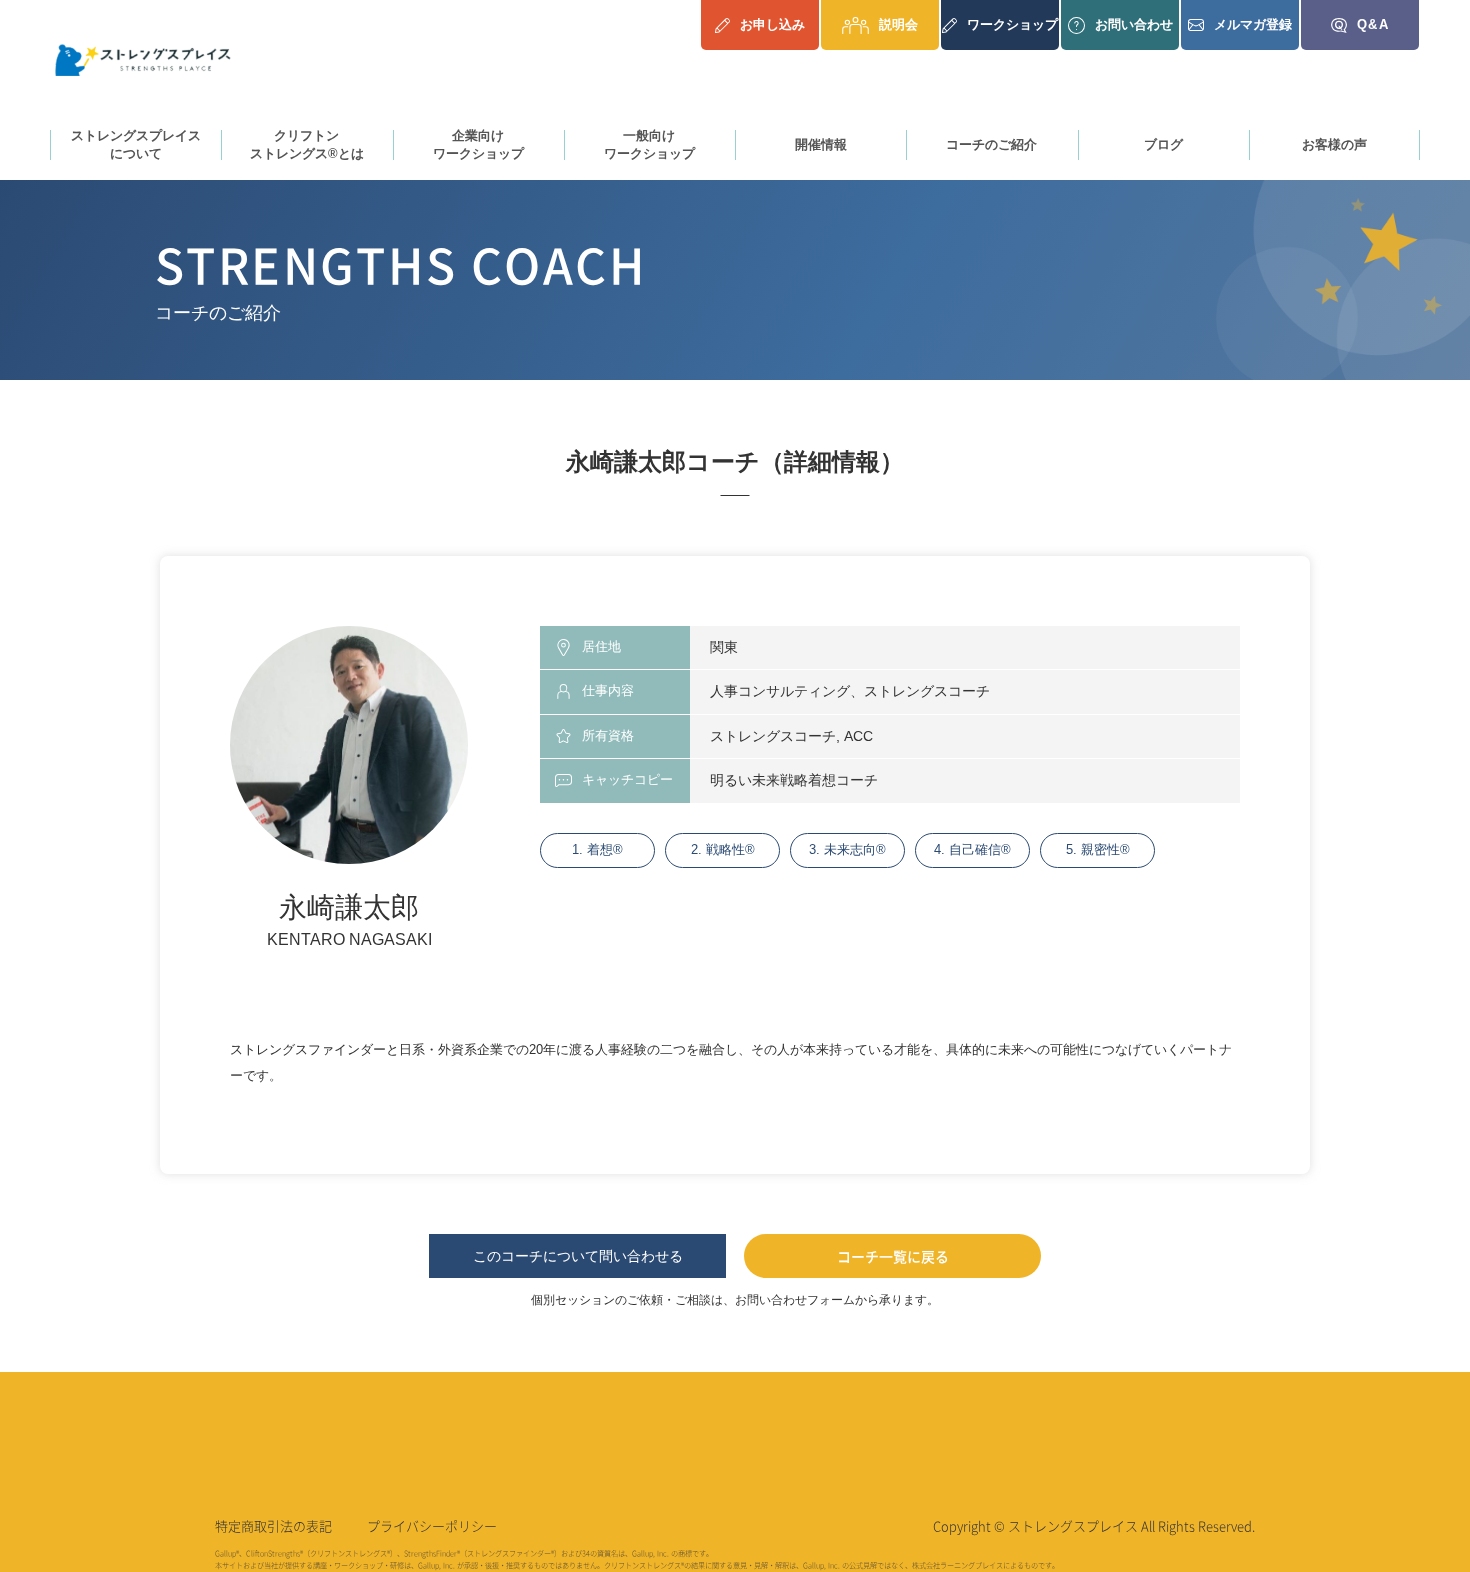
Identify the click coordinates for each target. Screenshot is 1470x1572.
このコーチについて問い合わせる (578, 1256)
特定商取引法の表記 (273, 1525)
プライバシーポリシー (432, 1525)
